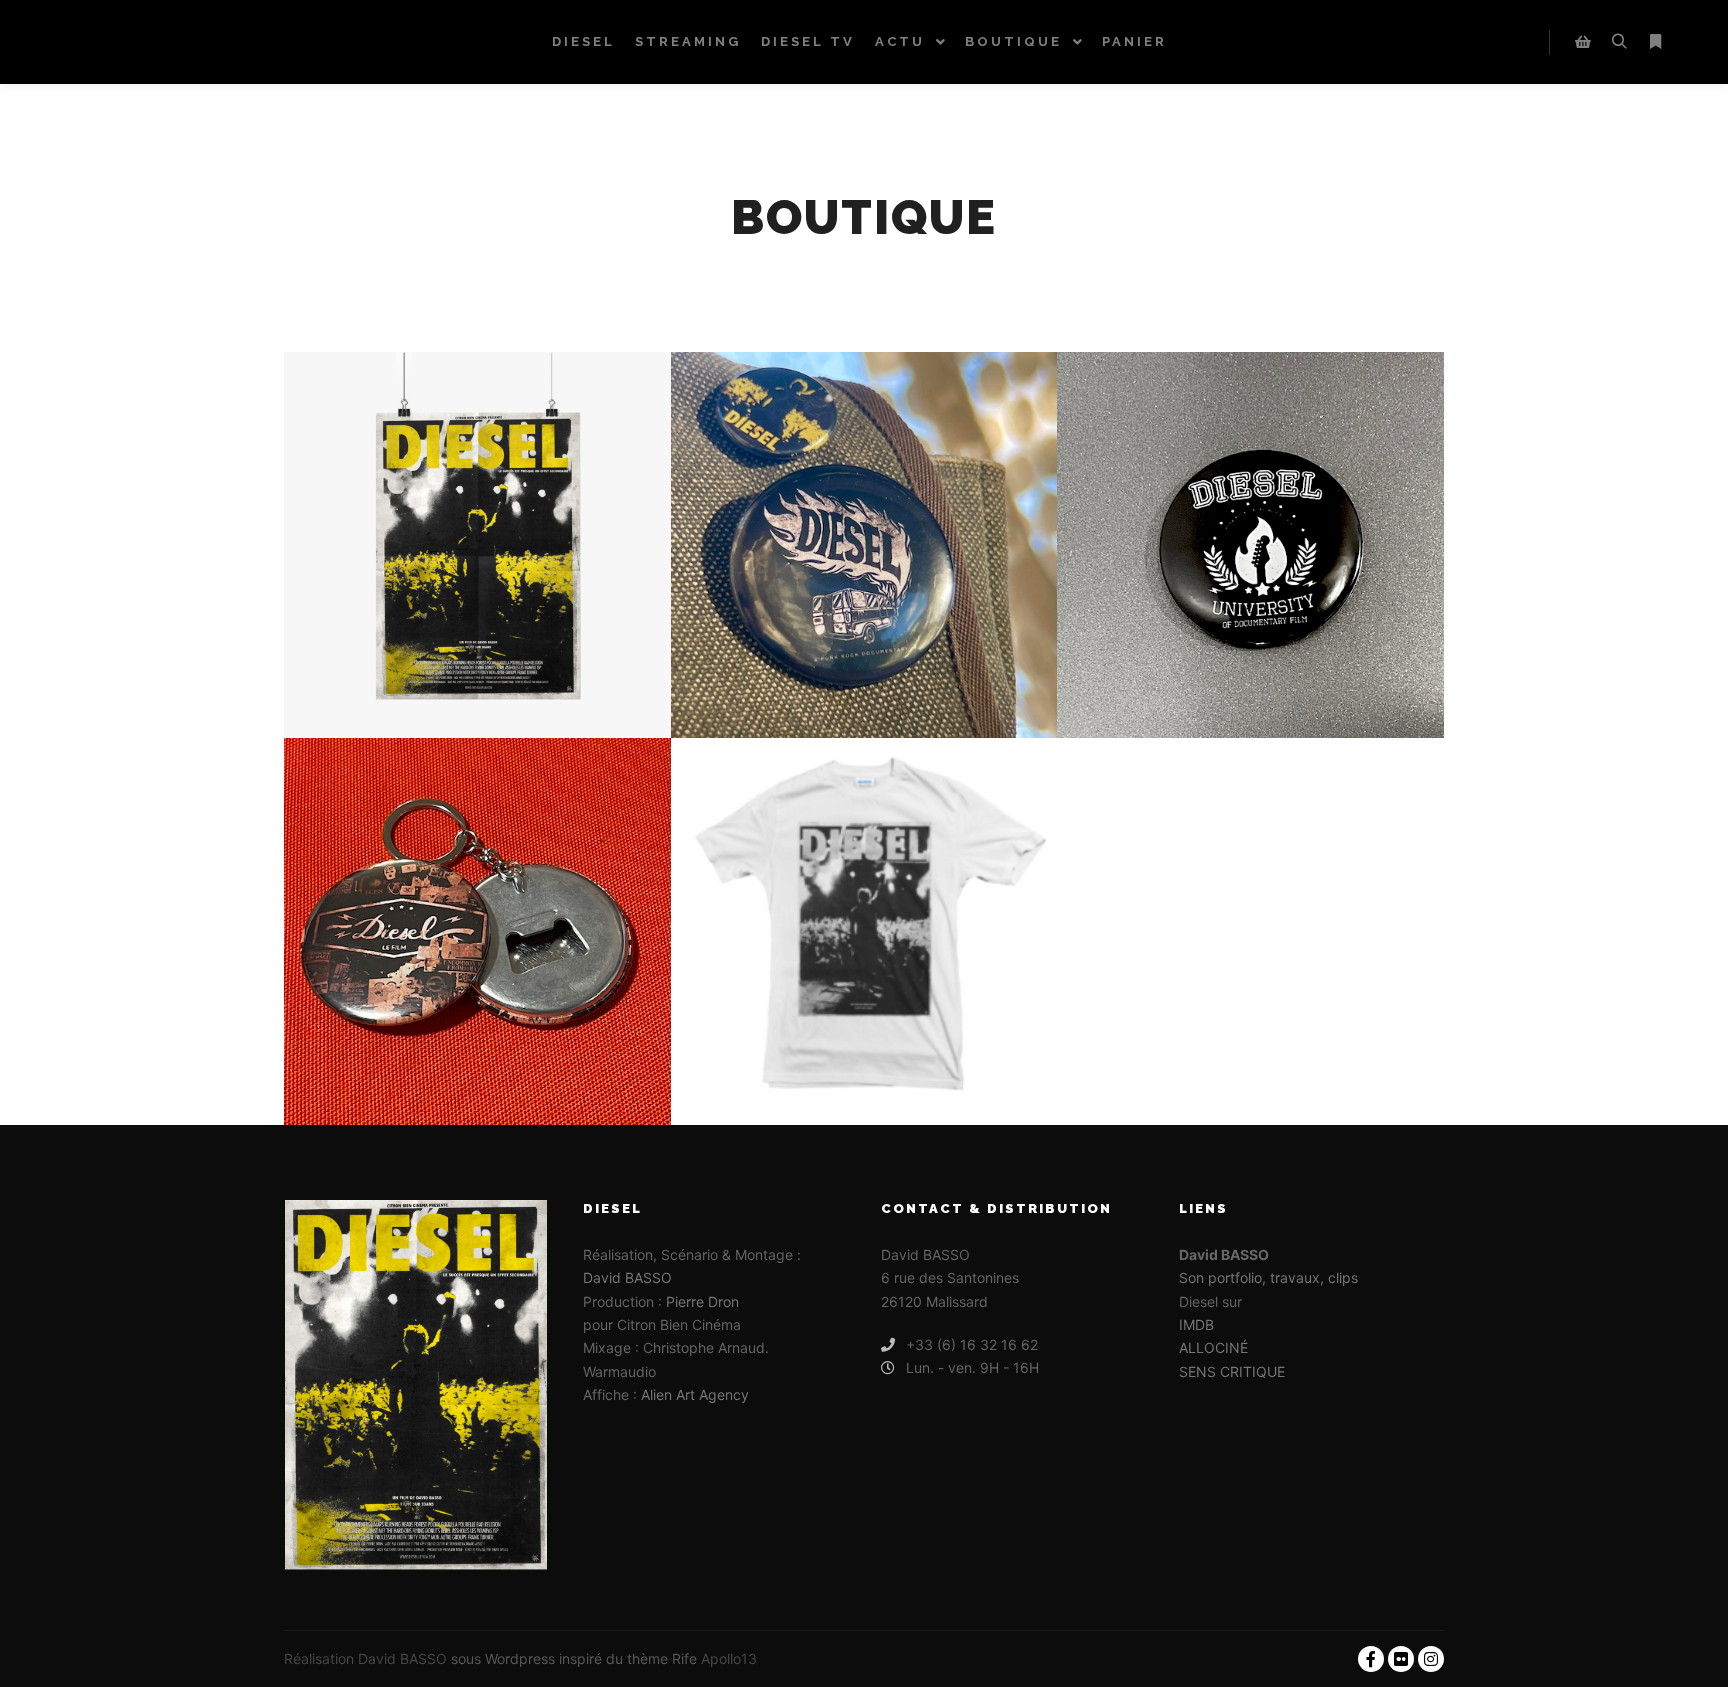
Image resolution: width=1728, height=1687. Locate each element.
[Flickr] (1401, 1659)
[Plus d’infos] (1655, 42)
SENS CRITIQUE (1232, 1371)
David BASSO (627, 1277)
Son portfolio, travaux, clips (1268, 1277)
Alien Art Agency (695, 1394)
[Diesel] (104, 42)
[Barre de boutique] (1583, 42)
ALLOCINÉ (1213, 1347)
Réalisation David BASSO (365, 1658)
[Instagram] (1431, 1659)
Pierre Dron (702, 1301)
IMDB (1196, 1324)
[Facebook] (1371, 1659)
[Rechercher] (1619, 42)
